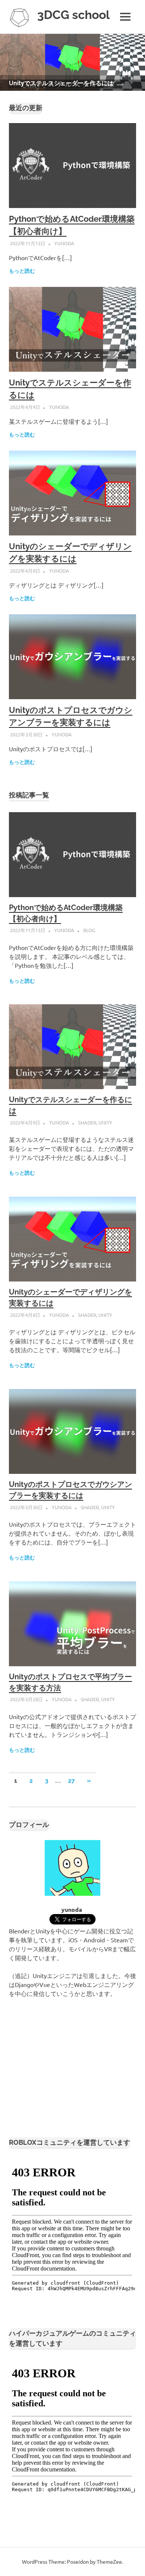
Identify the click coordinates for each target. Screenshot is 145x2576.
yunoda (64, 243)
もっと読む (22, 271)
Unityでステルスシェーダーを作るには (61, 83)
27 (71, 1781)
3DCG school (73, 15)
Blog (89, 930)
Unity (105, 1122)
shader (87, 1122)
